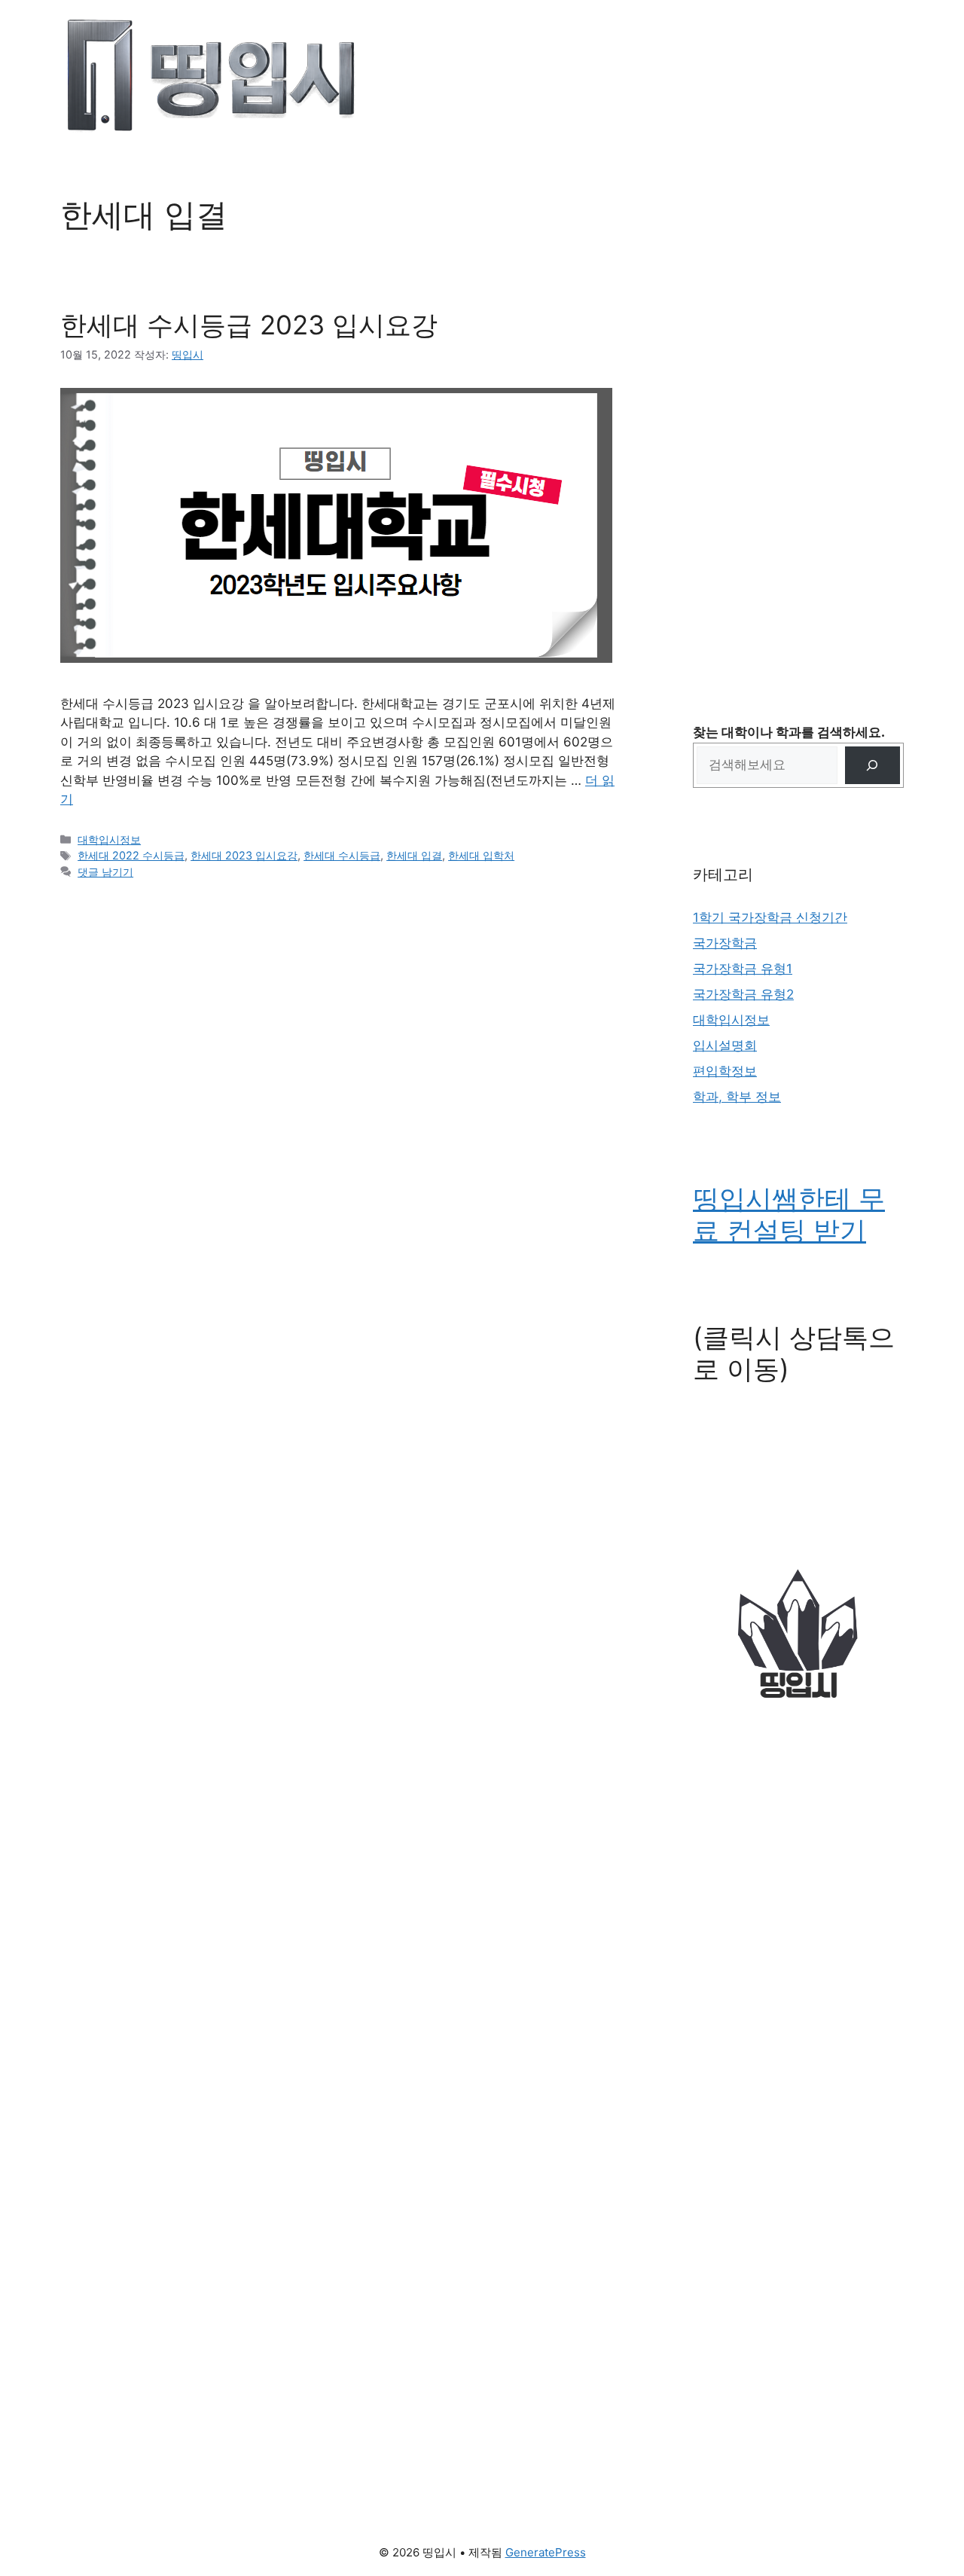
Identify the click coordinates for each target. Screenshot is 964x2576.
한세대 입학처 (481, 855)
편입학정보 (725, 1071)
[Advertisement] (798, 422)
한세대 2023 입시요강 (244, 855)
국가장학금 (725, 943)
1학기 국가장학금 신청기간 (770, 917)
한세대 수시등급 (342, 855)
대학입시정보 (109, 839)
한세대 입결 (414, 855)
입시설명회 (725, 1045)
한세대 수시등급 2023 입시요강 (249, 325)
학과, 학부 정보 (737, 1097)
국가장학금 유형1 (743, 969)
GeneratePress (546, 2552)
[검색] (872, 766)
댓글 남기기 (105, 872)
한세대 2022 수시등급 (131, 855)
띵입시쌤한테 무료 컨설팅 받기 (789, 1214)
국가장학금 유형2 (743, 994)
